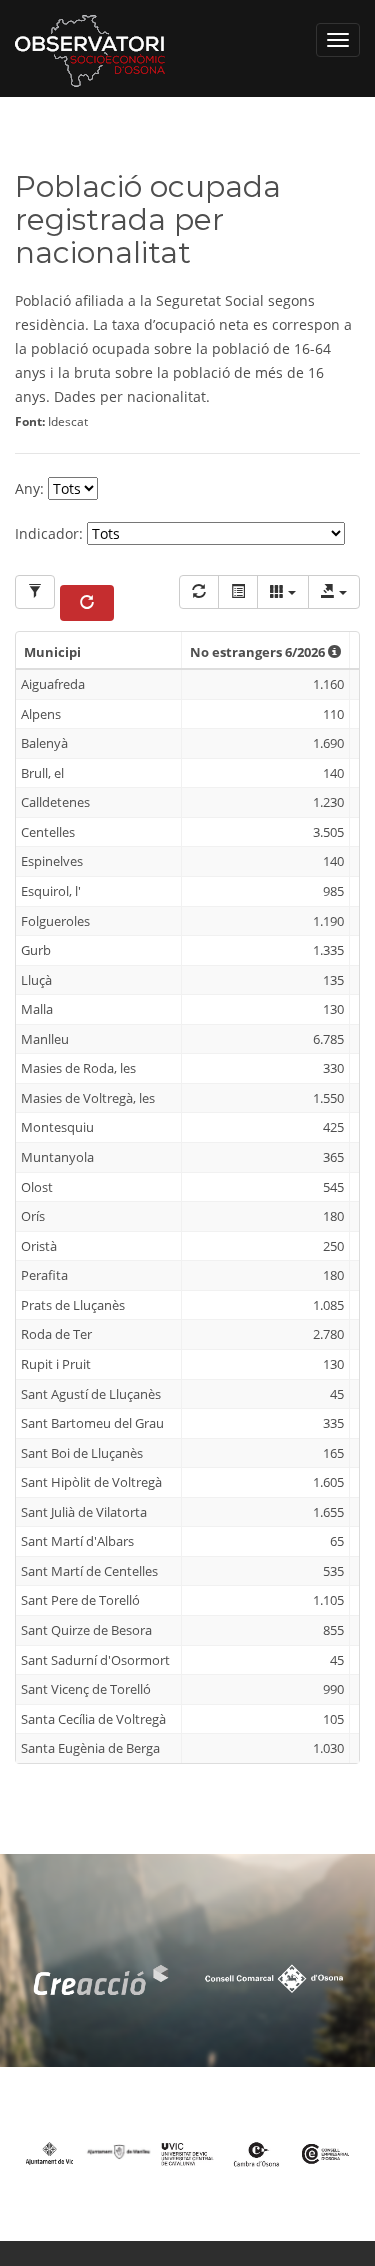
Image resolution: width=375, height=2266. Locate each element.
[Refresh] (199, 592)
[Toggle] (238, 592)
